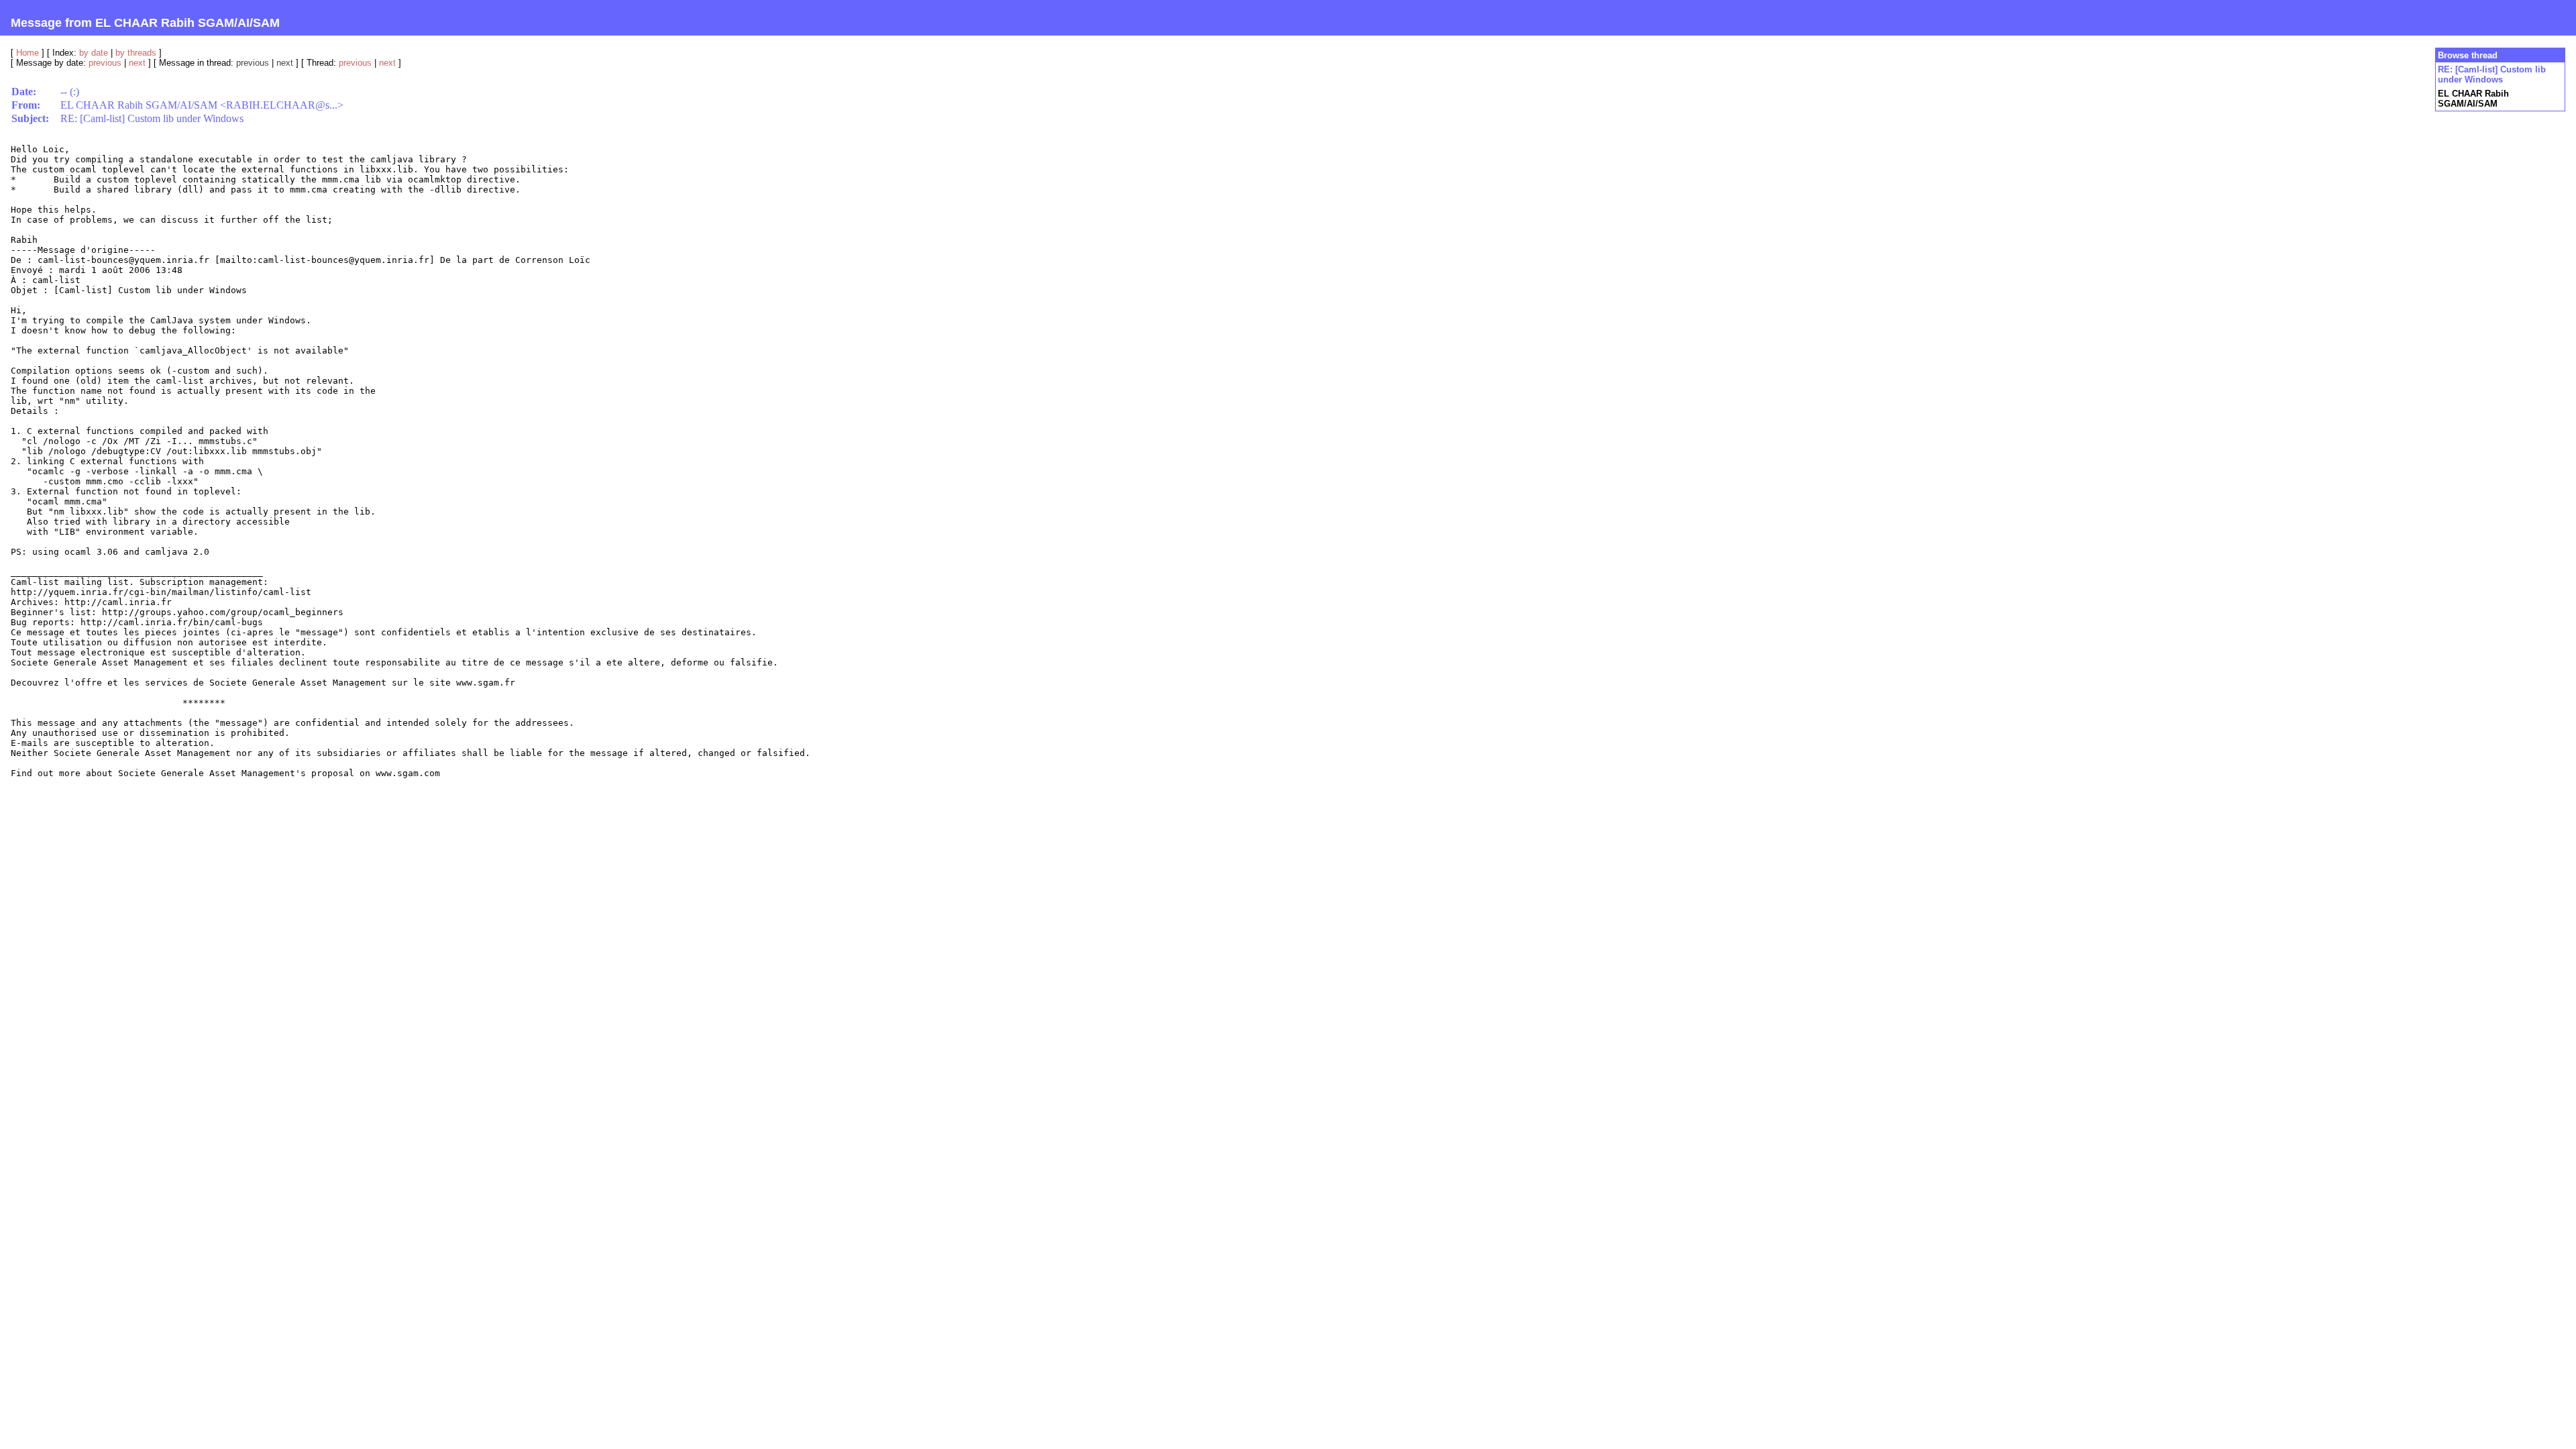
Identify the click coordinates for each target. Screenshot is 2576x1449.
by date (94, 53)
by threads (136, 53)
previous (105, 63)
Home (28, 53)
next (137, 63)
